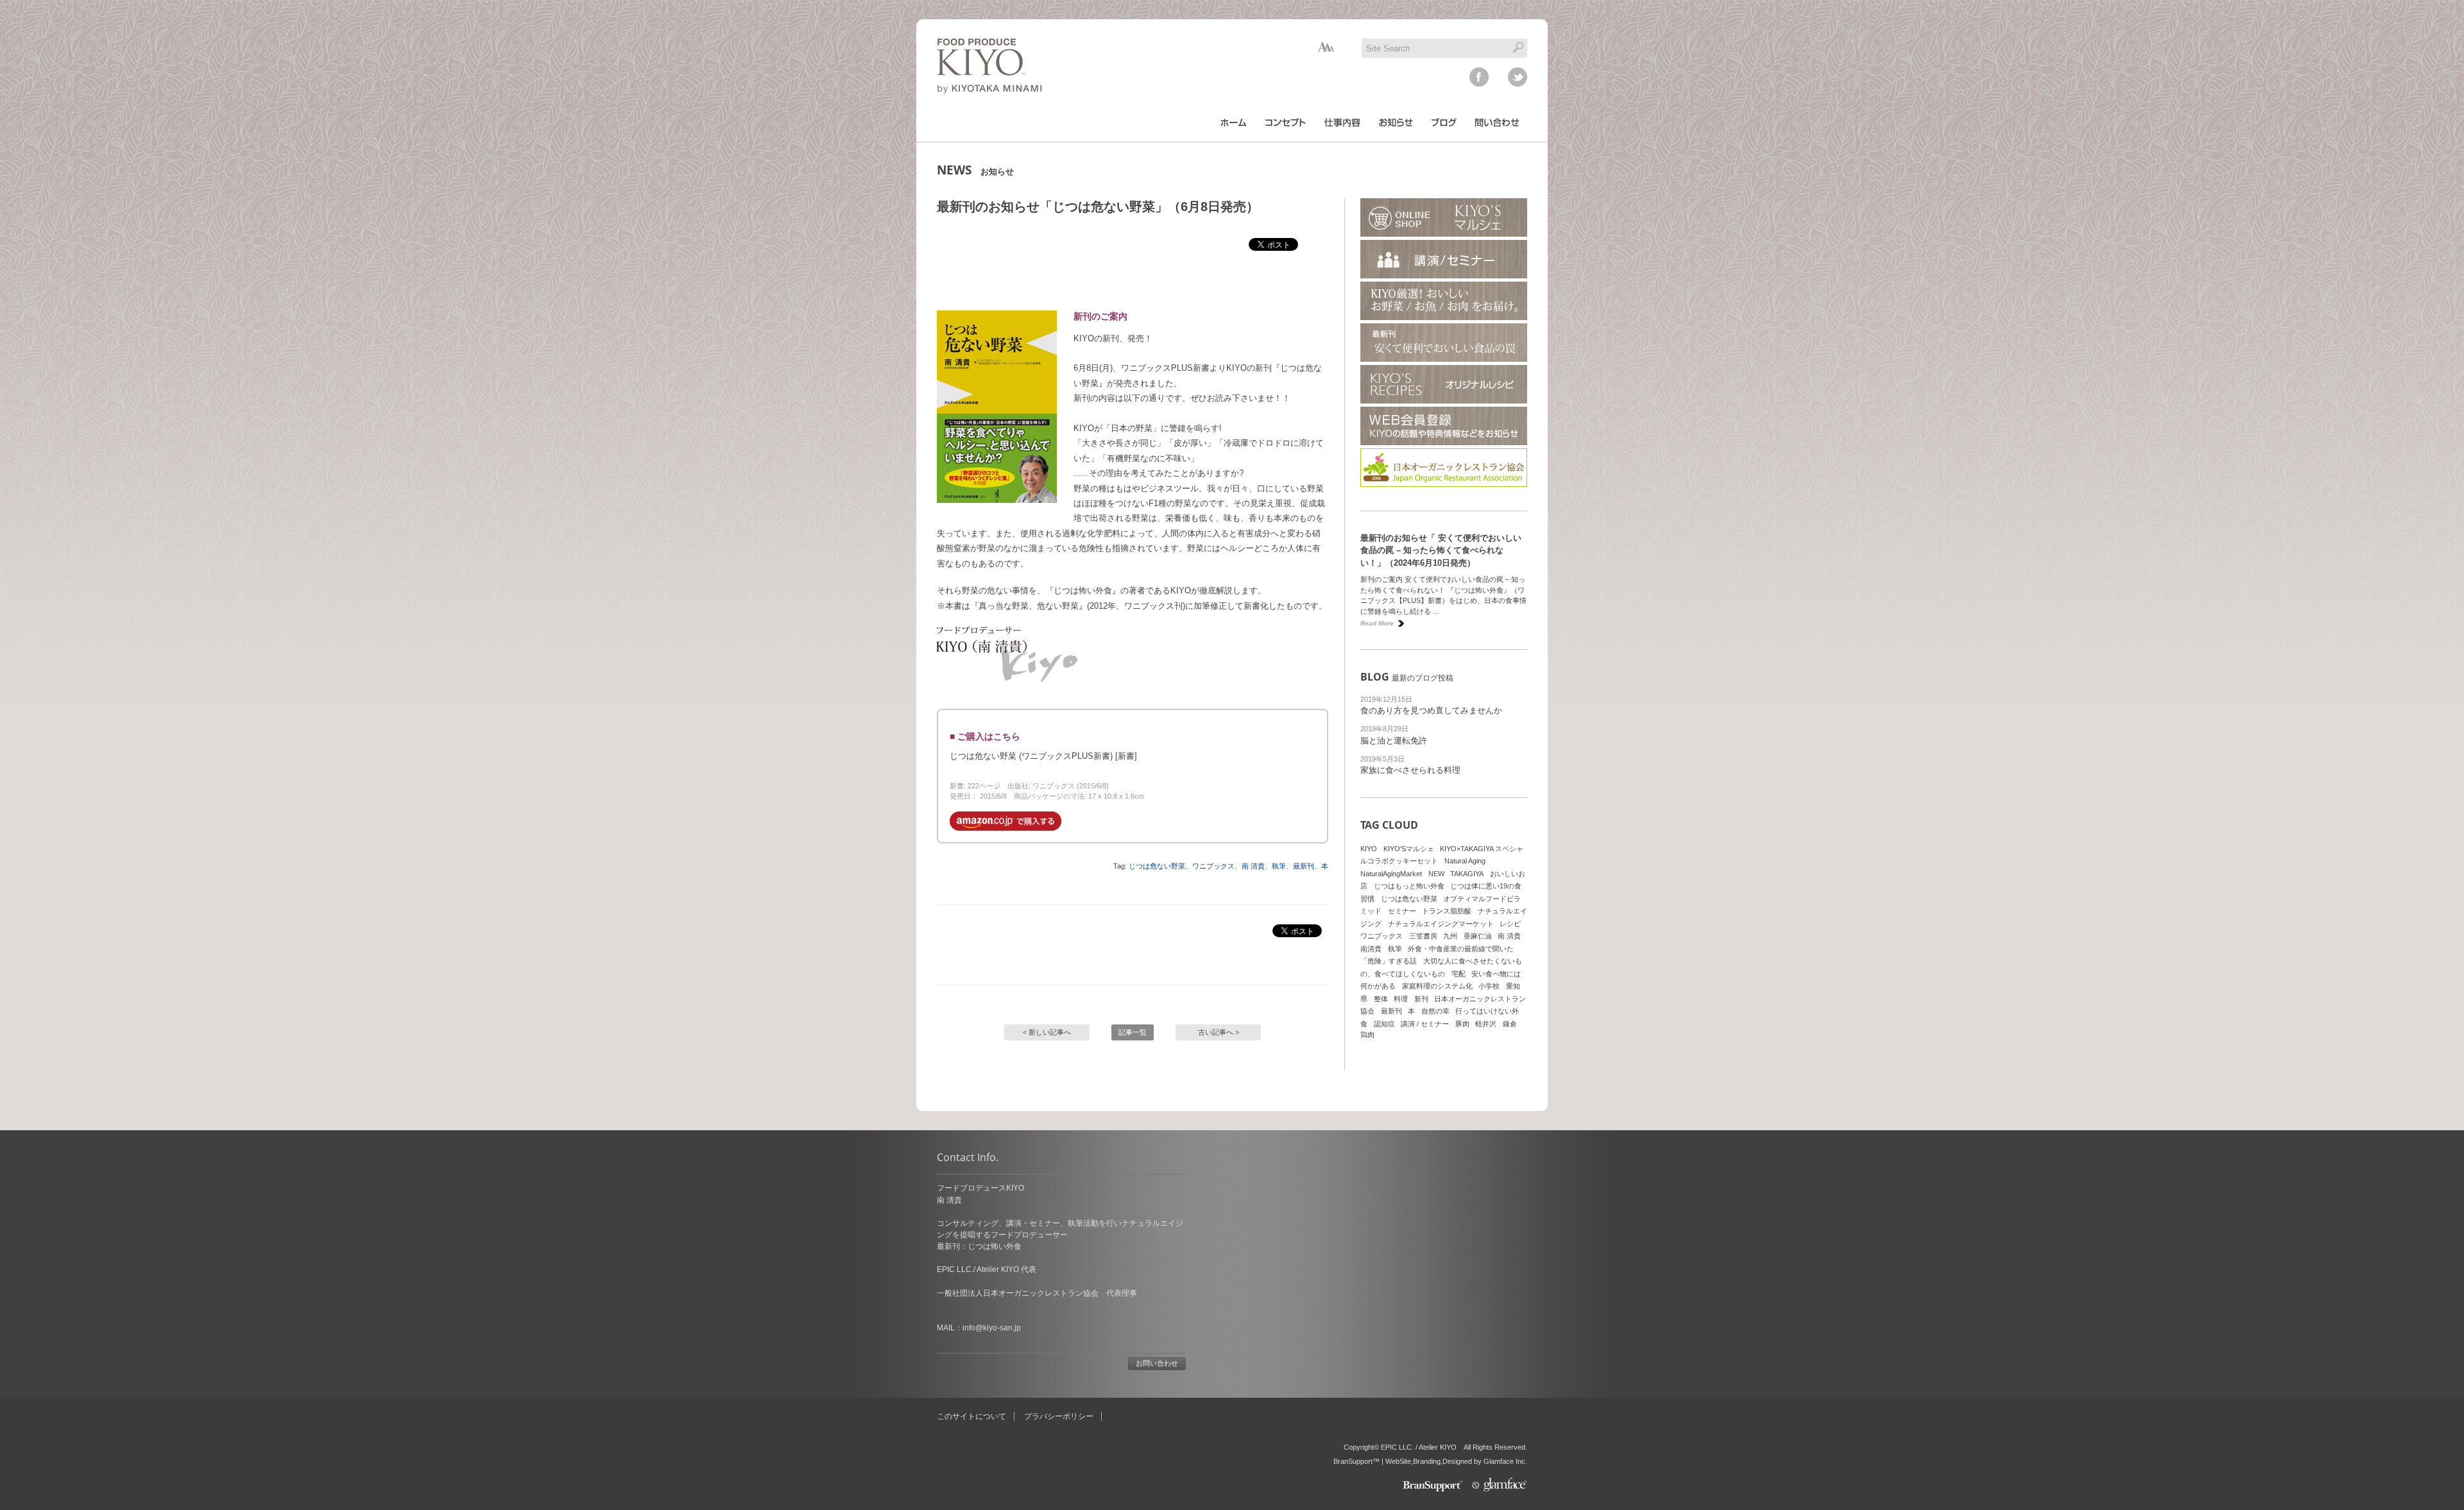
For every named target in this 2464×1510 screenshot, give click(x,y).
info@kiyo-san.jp (992, 1328)
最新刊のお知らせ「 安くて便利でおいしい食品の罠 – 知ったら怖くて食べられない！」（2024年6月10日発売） (1441, 550)
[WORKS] (1342, 123)
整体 (1381, 999)
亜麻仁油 (1478, 936)
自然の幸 (1435, 1011)
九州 (1450, 936)
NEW (1436, 874)
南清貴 (1371, 949)
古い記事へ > (1219, 1032)
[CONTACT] (1497, 123)
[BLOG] (1444, 123)
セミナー (1402, 911)
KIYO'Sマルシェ (1409, 849)
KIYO (1369, 849)
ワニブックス (1213, 866)
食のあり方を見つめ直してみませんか (1431, 710)
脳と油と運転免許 (1394, 741)
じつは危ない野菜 (1157, 866)
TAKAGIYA (1467, 874)
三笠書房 (1423, 936)
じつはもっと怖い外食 (1409, 886)
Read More (1377, 623)
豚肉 (1462, 1024)
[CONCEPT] (1286, 123)
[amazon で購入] (1005, 828)
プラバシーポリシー (1059, 1416)
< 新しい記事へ (1047, 1032)
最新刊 (1304, 866)
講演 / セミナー (1425, 1024)
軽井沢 (1486, 1024)
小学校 (1489, 986)
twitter (1518, 77)
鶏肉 (1367, 1035)
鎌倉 (1510, 1024)
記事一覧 (1133, 1032)
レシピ (1510, 924)
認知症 (1384, 1024)
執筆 (1279, 866)
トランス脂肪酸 (1447, 911)
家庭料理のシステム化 (1437, 986)
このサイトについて (971, 1416)
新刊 (1421, 999)
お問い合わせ (1157, 1363)
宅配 (1459, 974)
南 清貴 (1253, 866)
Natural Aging (1465, 861)
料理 (1401, 999)
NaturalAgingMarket (1391, 874)
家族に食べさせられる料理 (1410, 770)
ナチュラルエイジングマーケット (1441, 924)
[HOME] (1234, 123)
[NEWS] (1396, 123)
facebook (1479, 77)
